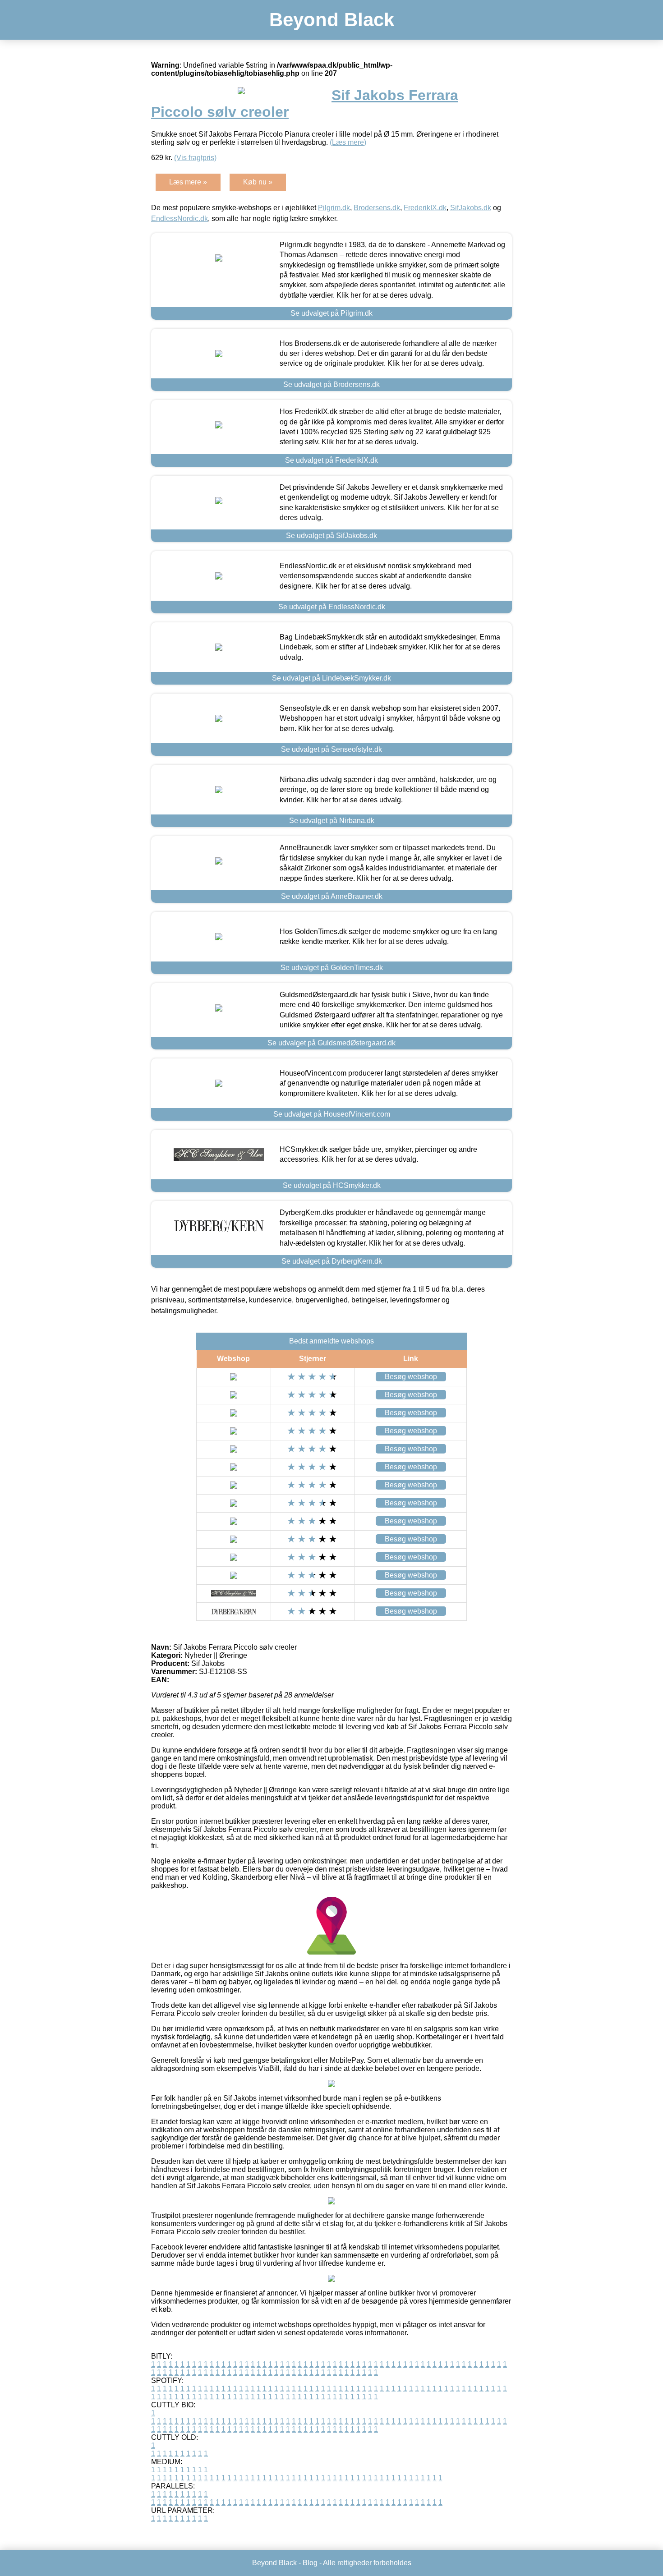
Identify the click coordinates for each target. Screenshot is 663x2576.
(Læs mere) (348, 142)
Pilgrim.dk (334, 208)
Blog (310, 2563)
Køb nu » (258, 182)
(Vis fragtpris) (195, 158)
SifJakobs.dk (471, 208)
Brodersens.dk (377, 208)
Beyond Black (332, 20)
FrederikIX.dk (425, 208)
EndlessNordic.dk (180, 218)
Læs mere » (188, 182)
